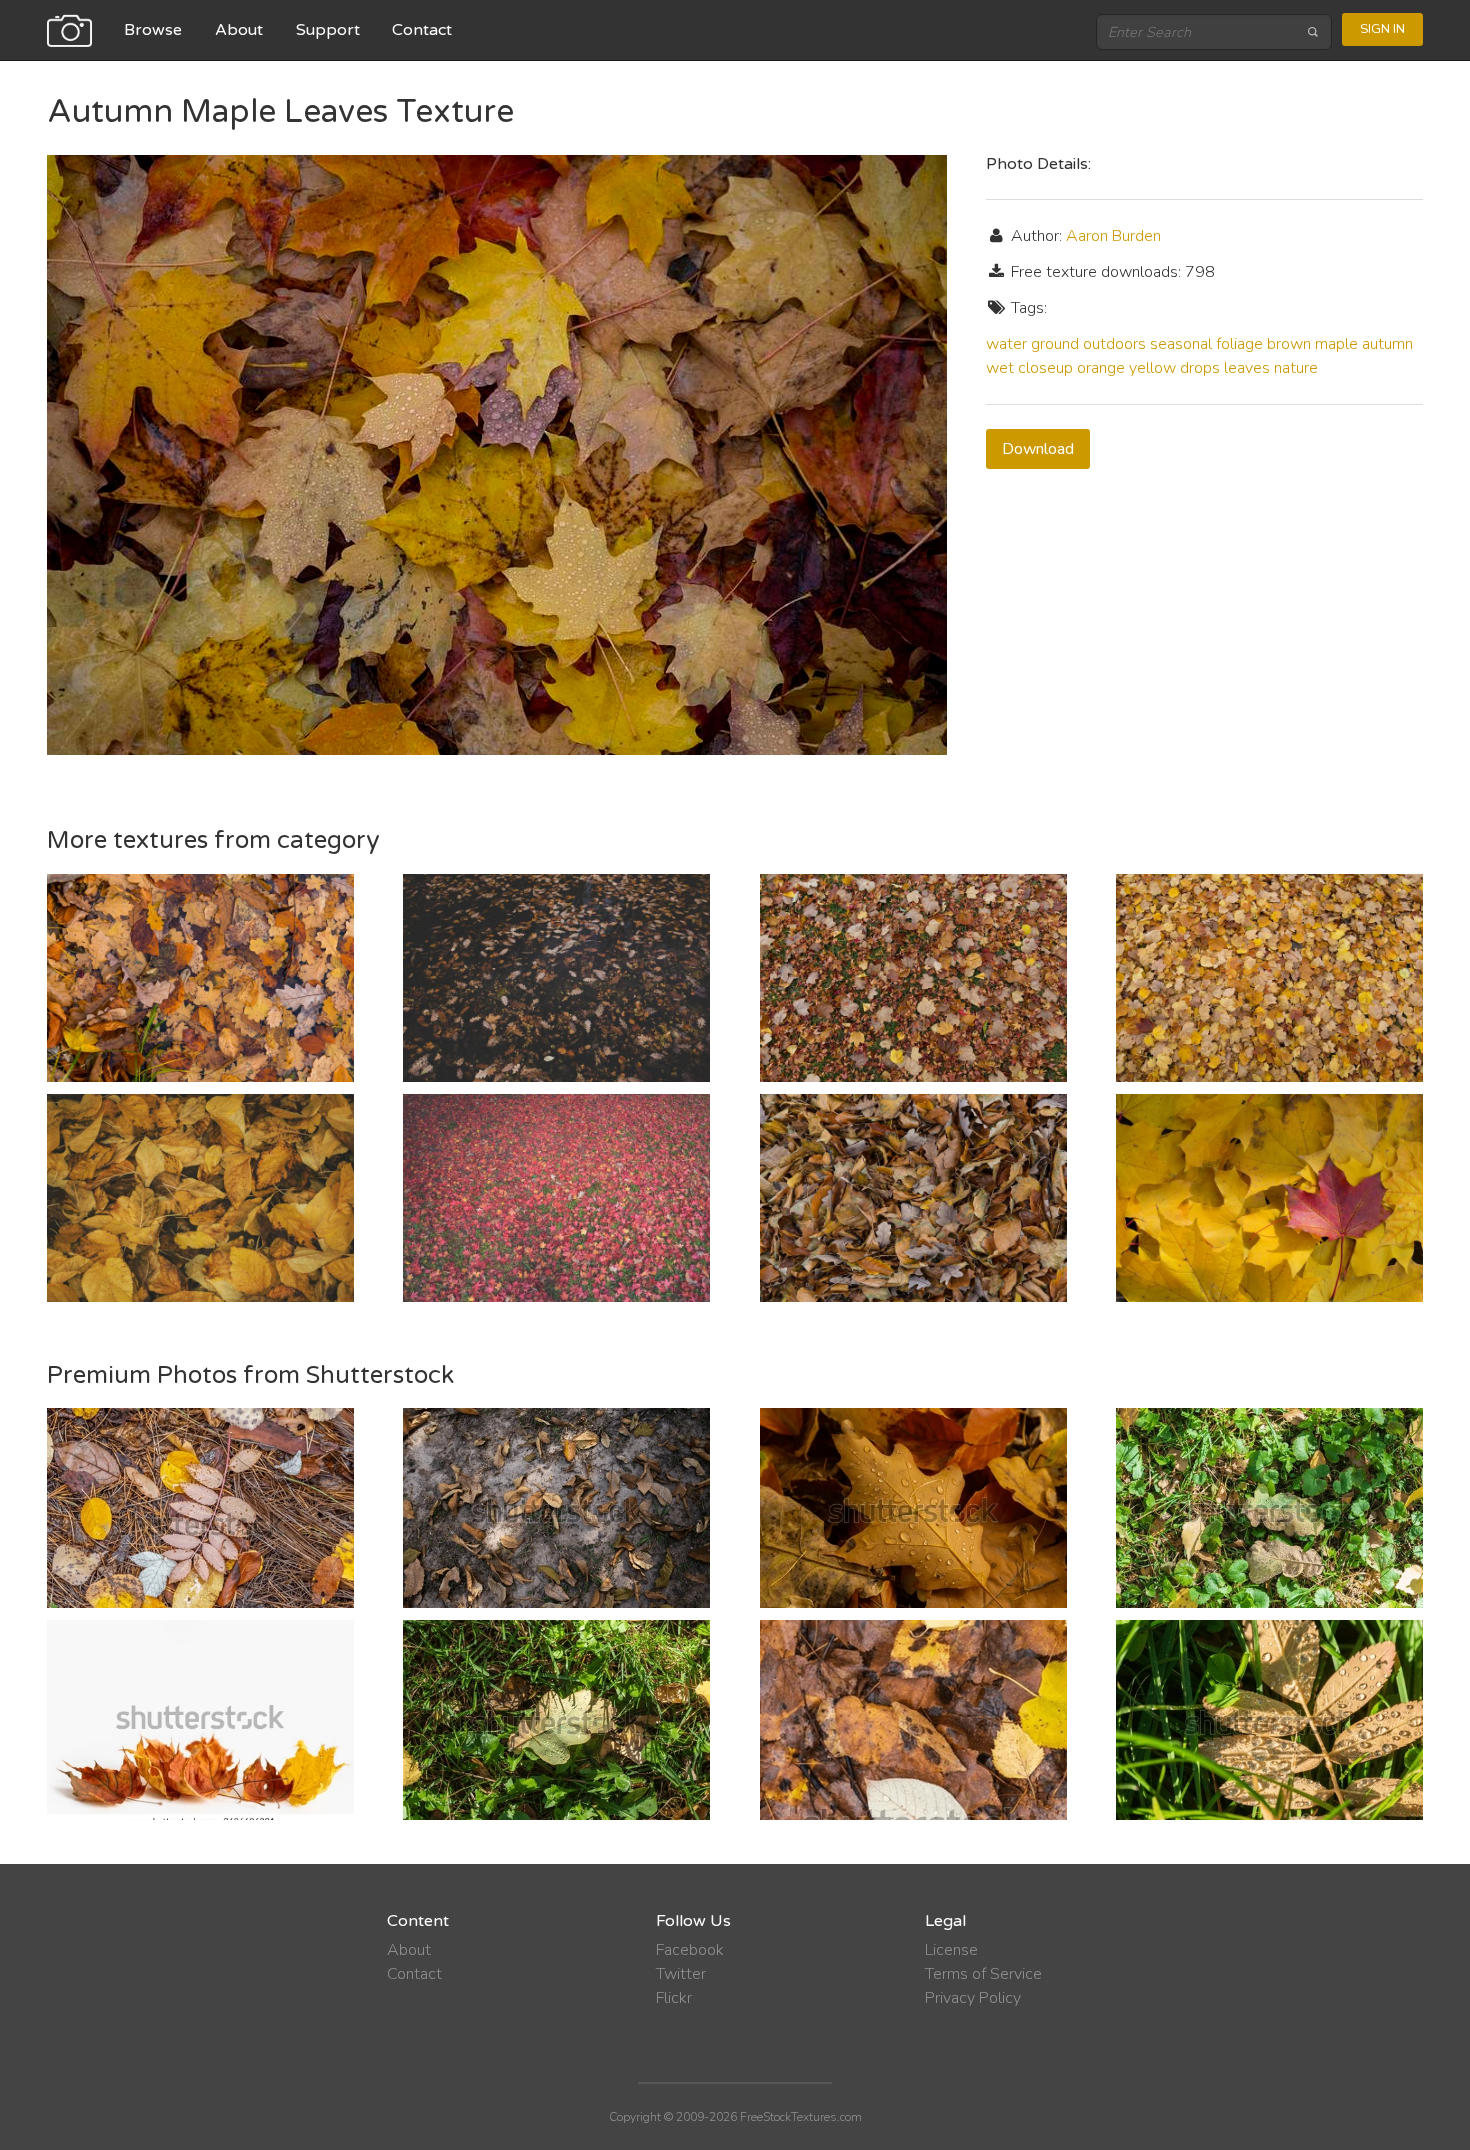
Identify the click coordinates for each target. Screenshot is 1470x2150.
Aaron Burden (1113, 236)
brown (1289, 344)
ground (1055, 344)
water (1006, 344)
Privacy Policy (973, 1998)
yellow (1152, 368)
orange (1101, 368)
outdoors (1114, 344)
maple (1336, 344)
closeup (1045, 368)
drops (1200, 368)
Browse (153, 30)
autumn (1387, 344)
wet (1000, 368)
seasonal (1181, 344)
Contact (422, 30)
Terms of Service (983, 1974)
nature (1296, 368)
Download (1038, 449)
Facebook (690, 1950)
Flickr (674, 1998)
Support (328, 30)
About (239, 30)
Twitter (681, 1974)
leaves (1247, 368)
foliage (1239, 344)
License (951, 1950)
